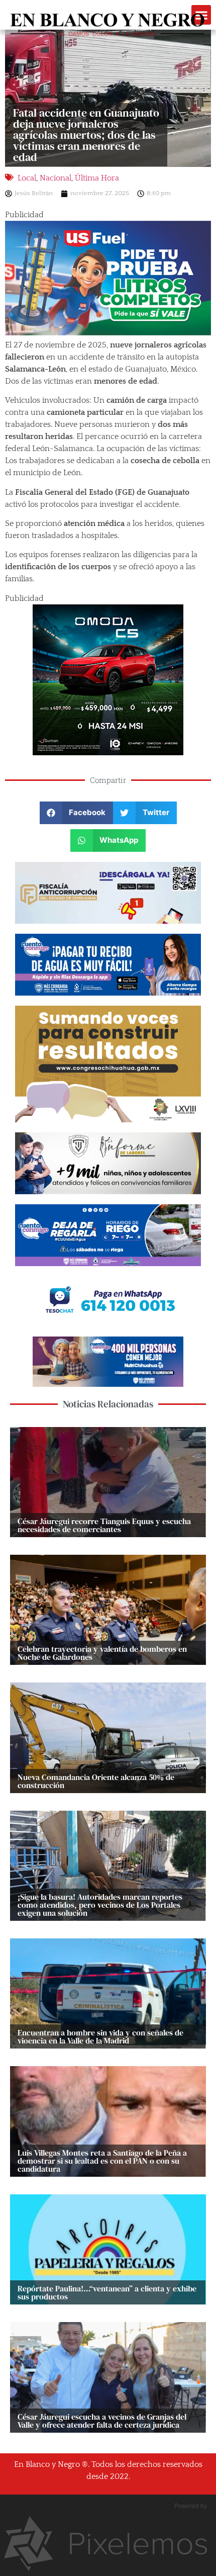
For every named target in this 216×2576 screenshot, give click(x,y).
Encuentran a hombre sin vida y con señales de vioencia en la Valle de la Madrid (100, 2036)
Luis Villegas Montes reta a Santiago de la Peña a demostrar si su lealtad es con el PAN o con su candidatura (102, 2161)
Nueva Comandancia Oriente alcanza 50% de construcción (96, 1781)
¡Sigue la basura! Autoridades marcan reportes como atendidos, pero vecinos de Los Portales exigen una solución (100, 1905)
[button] (77, 813)
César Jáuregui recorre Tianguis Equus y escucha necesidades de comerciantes (104, 1525)
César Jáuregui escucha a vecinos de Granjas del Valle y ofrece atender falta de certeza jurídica (102, 2421)
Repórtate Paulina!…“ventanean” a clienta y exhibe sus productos (107, 2292)
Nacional (56, 178)
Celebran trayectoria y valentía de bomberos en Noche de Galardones (102, 1653)
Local (27, 178)
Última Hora (97, 178)
